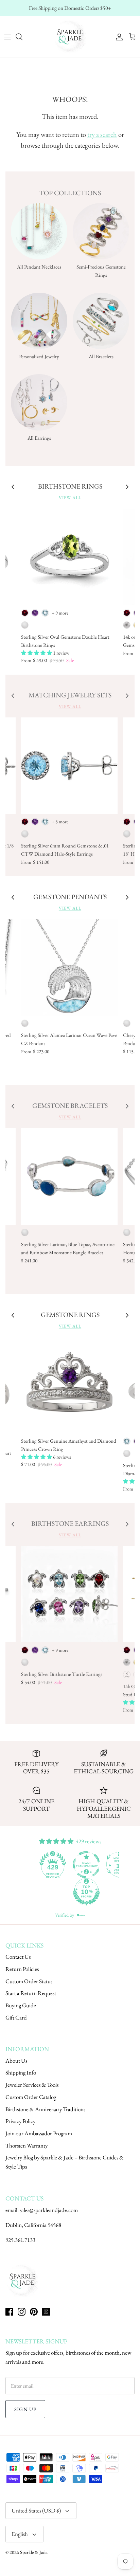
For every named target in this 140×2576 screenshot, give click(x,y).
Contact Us (18, 1957)
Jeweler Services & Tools (32, 2085)
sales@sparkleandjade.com (49, 2210)
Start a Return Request (31, 1993)
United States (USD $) (36, 2510)
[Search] (22, 37)
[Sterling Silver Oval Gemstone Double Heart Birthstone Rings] (69, 557)
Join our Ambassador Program (39, 2133)
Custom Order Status (29, 1981)
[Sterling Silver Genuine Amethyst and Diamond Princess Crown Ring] (69, 1385)
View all (70, 498)
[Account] (118, 37)
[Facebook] (9, 2312)
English (20, 2534)
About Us (16, 2061)
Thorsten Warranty (27, 2145)
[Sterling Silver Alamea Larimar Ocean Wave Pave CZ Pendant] (69, 967)
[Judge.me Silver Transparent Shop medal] (54, 1865)
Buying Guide (21, 2005)
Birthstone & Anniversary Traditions (45, 2109)
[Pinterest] (34, 2312)
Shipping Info (21, 2072)
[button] (37, 653)
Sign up (25, 2409)
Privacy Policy (20, 2121)
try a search (102, 134)
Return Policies (22, 1969)
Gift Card (16, 2017)
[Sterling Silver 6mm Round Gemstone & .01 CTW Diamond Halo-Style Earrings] (69, 766)
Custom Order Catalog (31, 2097)
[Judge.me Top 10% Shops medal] (54, 1892)
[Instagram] (22, 2312)
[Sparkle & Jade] (70, 37)
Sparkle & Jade (34, 2552)
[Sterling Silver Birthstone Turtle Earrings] (69, 1594)
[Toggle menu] (7, 37)
